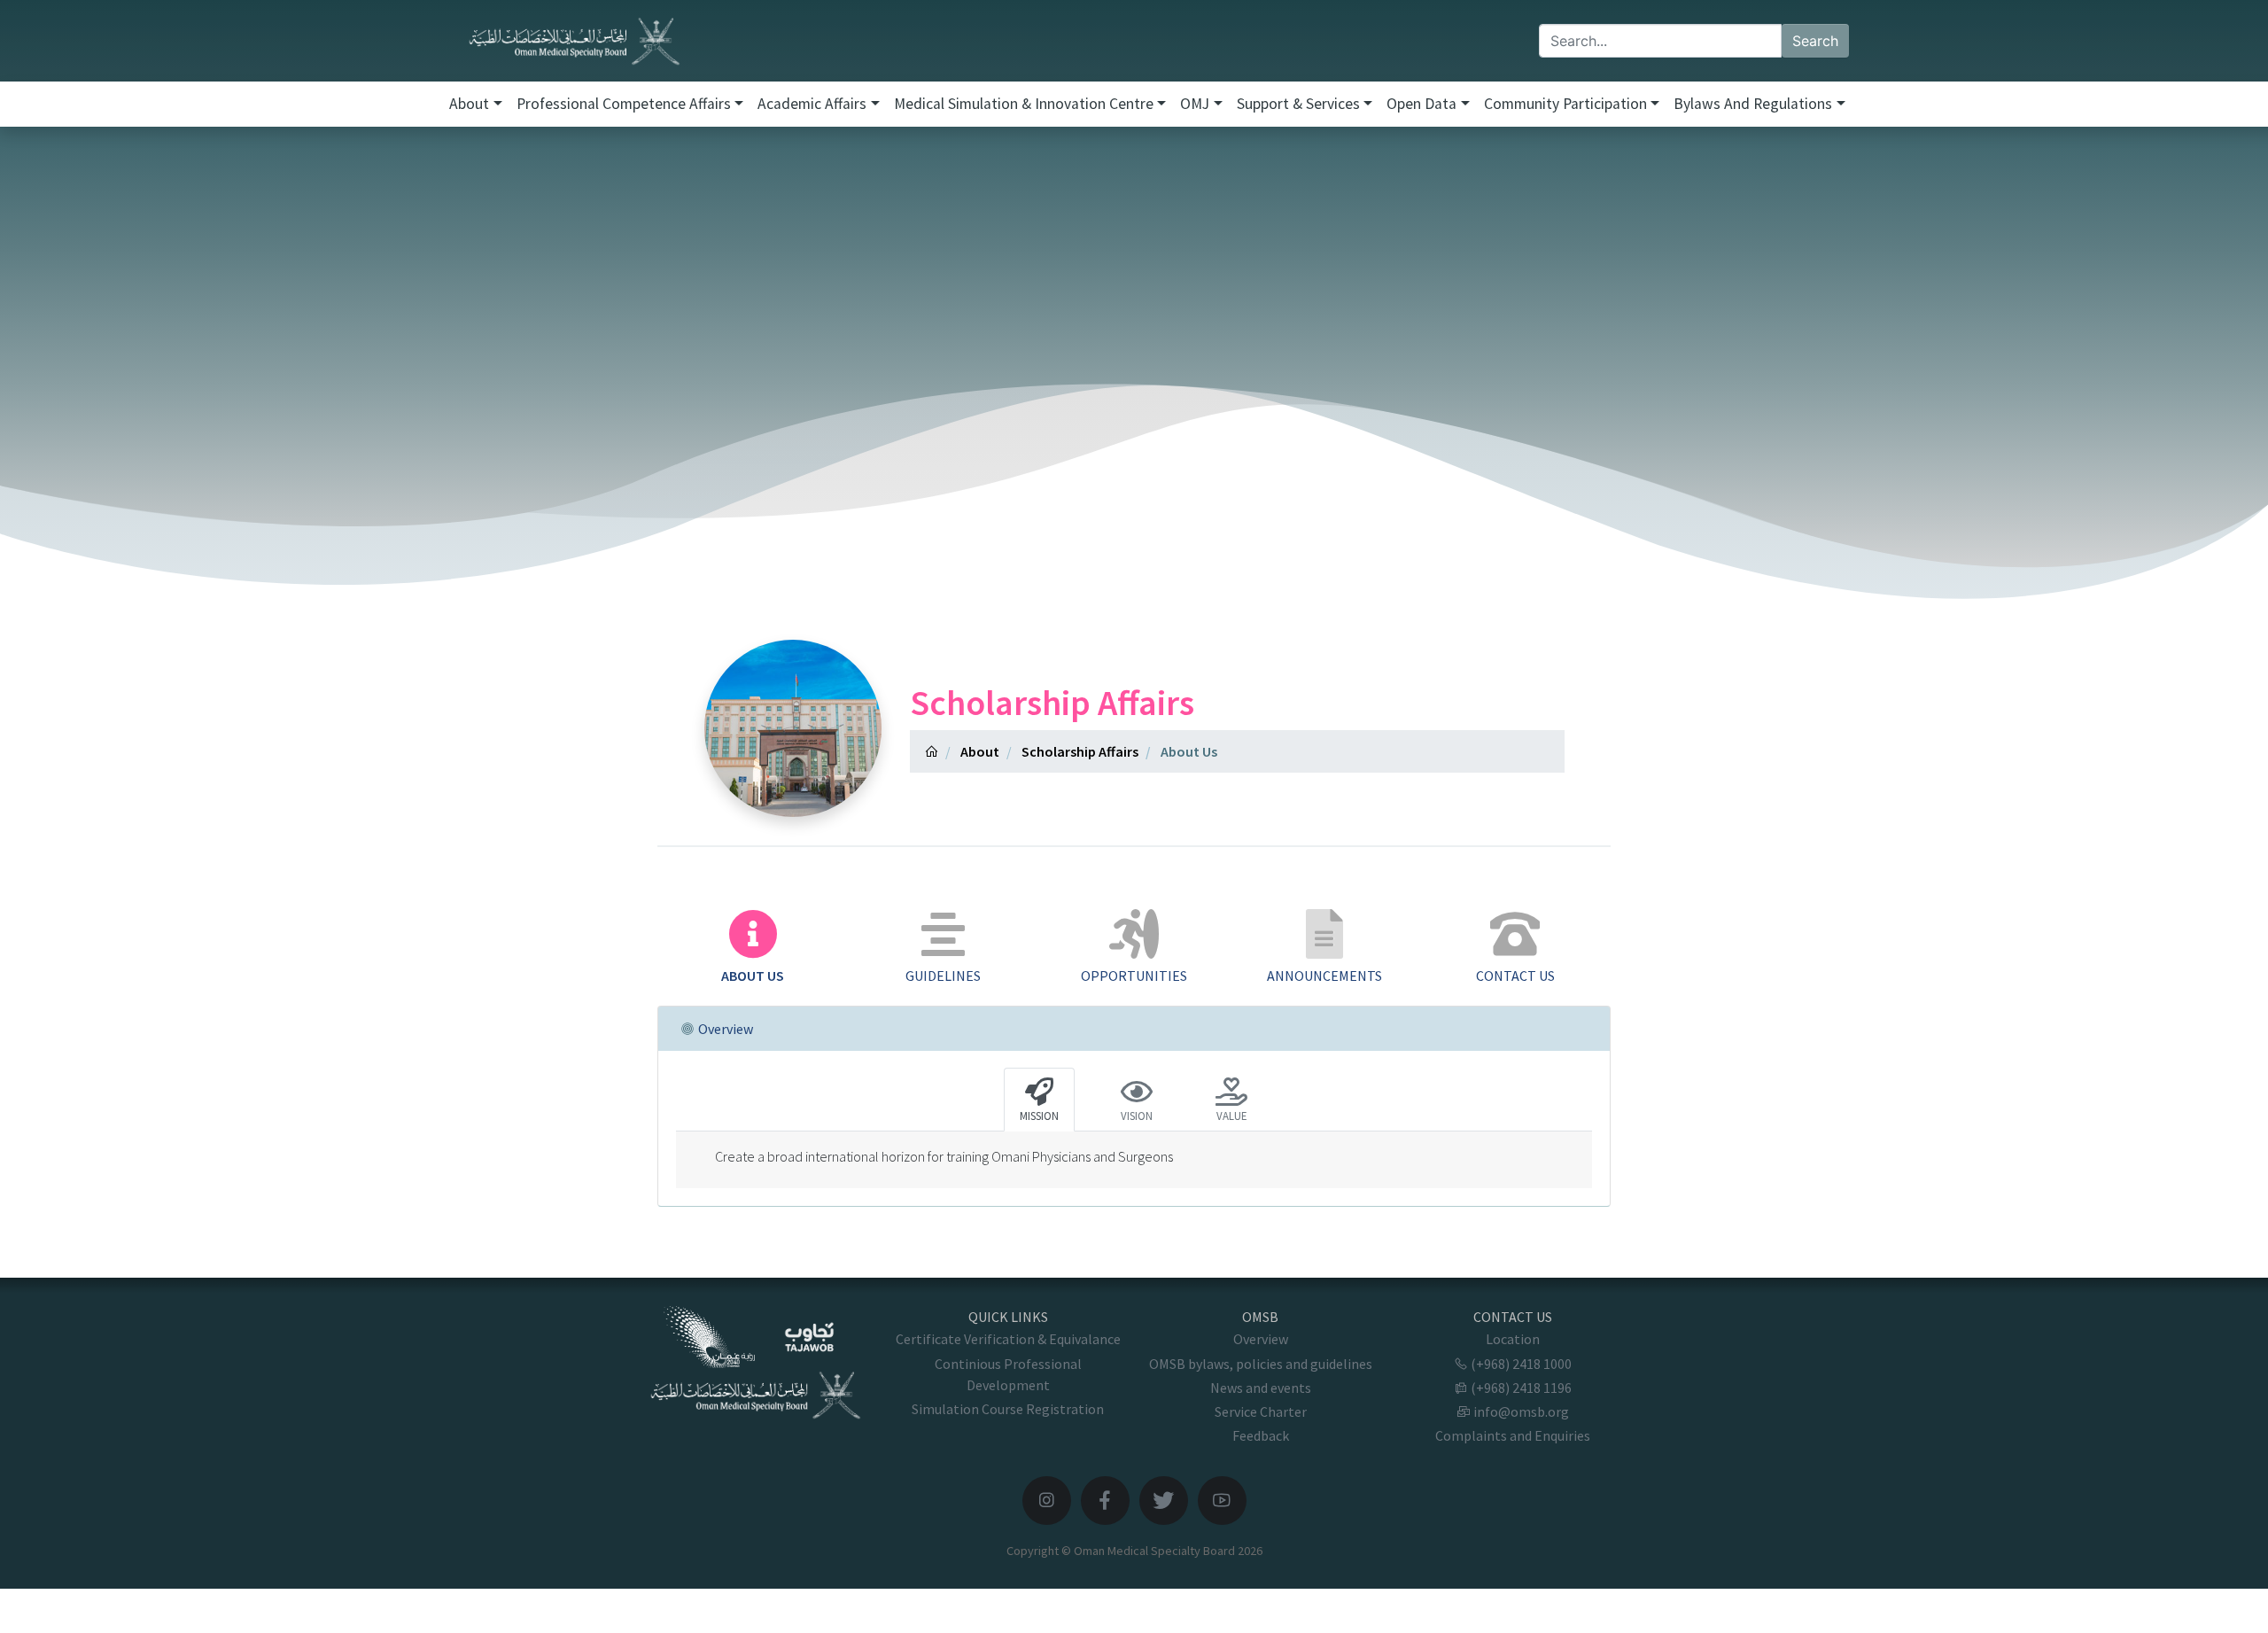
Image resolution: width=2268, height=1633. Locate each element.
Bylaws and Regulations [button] (1753, 104)
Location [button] (1513, 1339)
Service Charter (1261, 1411)
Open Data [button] (1421, 104)
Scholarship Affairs (1080, 751)
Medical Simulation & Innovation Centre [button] (1024, 104)
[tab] (753, 948)
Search (1815, 41)
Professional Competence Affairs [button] (624, 104)
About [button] (469, 104)
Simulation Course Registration (1008, 1409)
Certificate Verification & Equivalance (1008, 1339)
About (980, 751)
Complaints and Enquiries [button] (1513, 1435)
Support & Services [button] (1298, 104)
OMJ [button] (1195, 104)
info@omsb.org (1520, 1411)
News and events (1261, 1388)
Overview (1261, 1339)
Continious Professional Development (1008, 1374)
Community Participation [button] (1565, 104)
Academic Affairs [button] (812, 104)
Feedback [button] (1261, 1435)
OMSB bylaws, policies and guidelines (1261, 1364)
